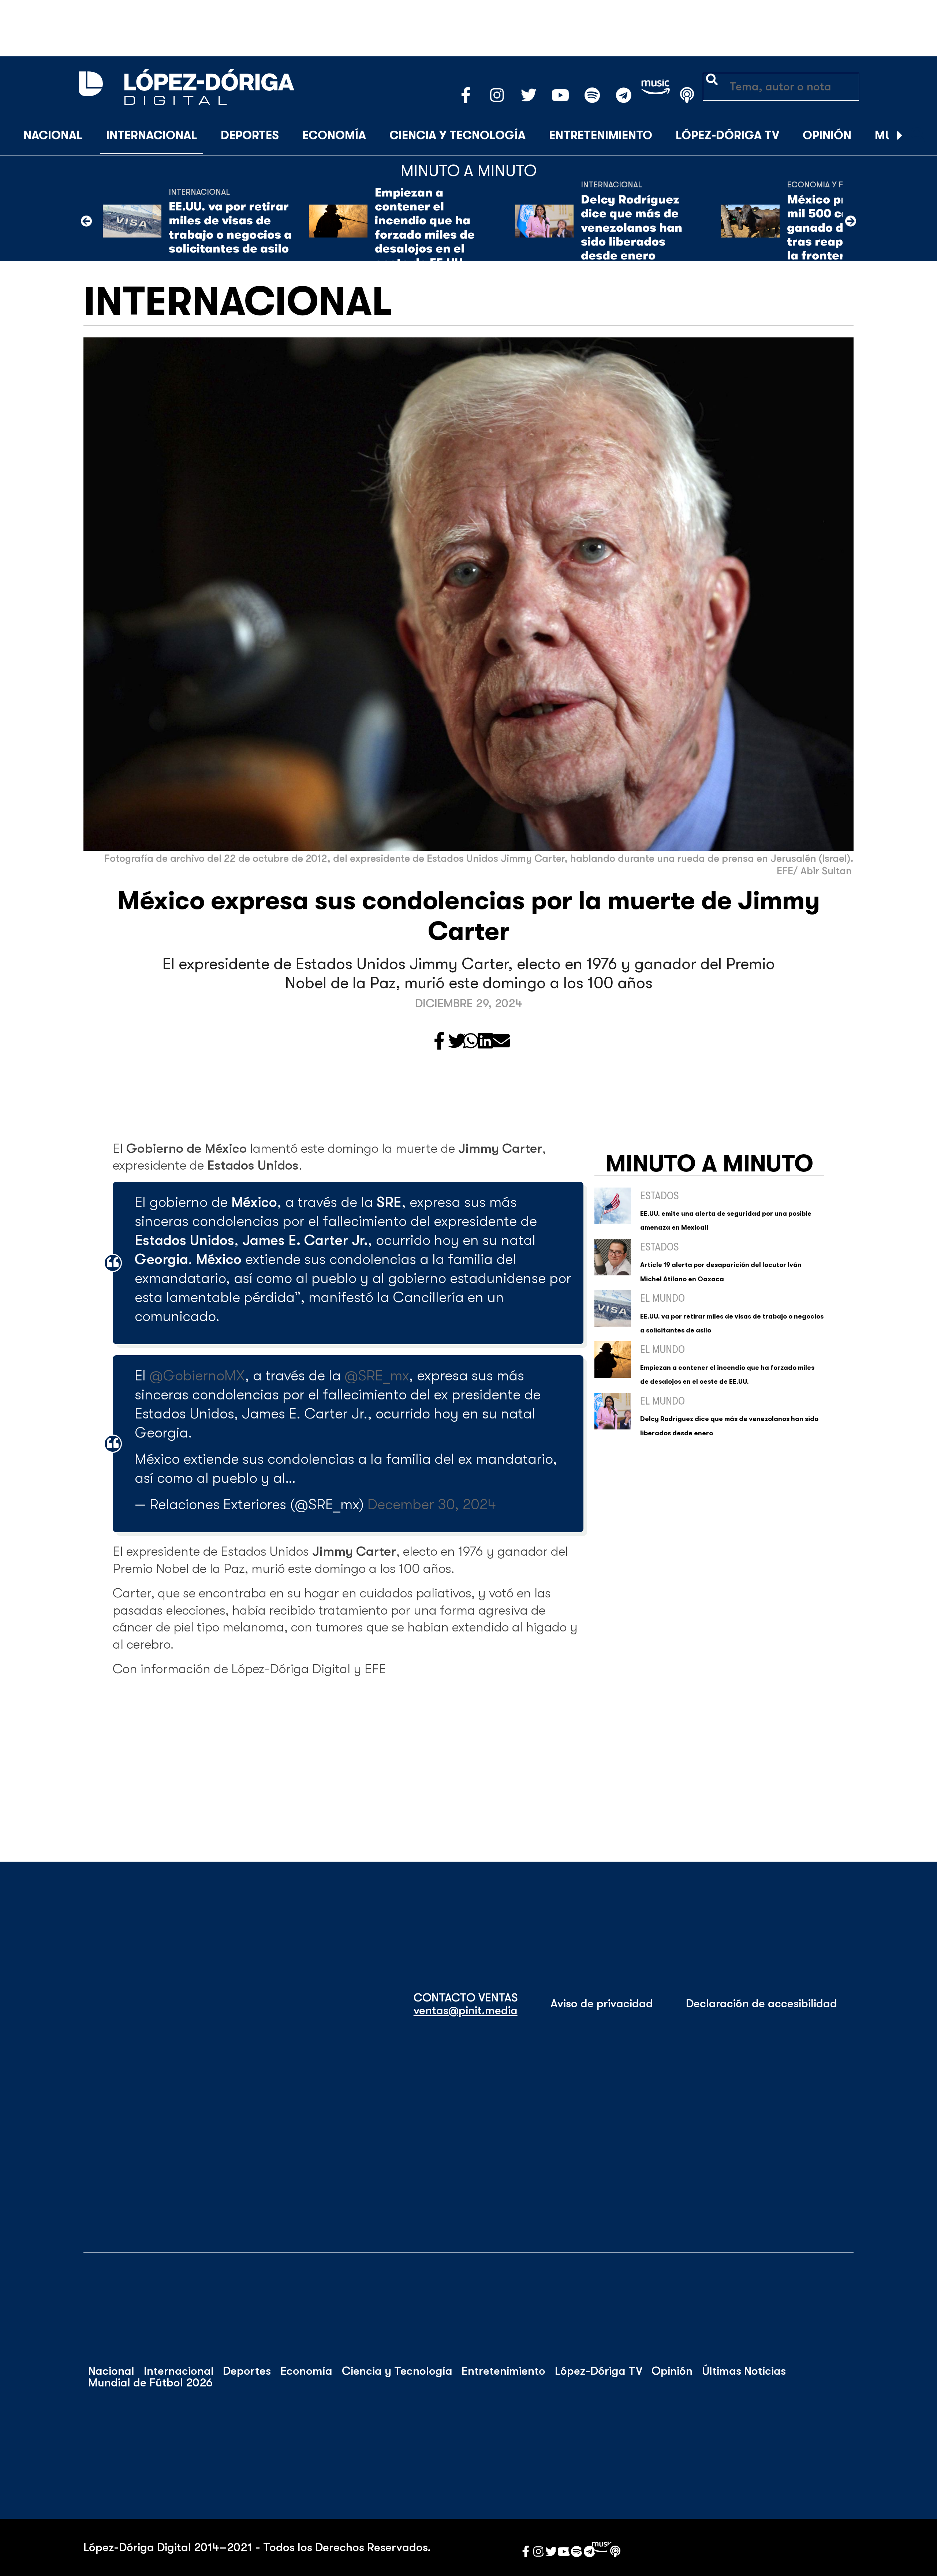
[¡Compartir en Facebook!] (439, 1042)
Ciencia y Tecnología (458, 135)
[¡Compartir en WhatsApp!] (471, 1042)
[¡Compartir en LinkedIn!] (485, 1042)
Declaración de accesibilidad (761, 2004)
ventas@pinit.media (466, 2011)
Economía (334, 135)
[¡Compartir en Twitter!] (457, 1042)
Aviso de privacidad (602, 2004)
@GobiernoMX (197, 1376)
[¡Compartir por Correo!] (501, 1042)
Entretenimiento (601, 135)
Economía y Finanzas (831, 185)
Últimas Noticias (744, 2371)
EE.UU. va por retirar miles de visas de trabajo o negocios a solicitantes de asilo (230, 228)
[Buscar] (918, 136)
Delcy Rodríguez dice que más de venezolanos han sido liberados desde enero (632, 228)
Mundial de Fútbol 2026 (150, 2383)
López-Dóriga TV (727, 135)
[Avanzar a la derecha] (900, 136)
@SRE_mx (377, 1376)
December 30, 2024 (432, 1504)
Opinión (827, 135)
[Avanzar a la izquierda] (86, 221)
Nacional (53, 135)
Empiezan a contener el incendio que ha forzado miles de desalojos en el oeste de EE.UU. (425, 228)
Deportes (250, 135)
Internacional (152, 135)
